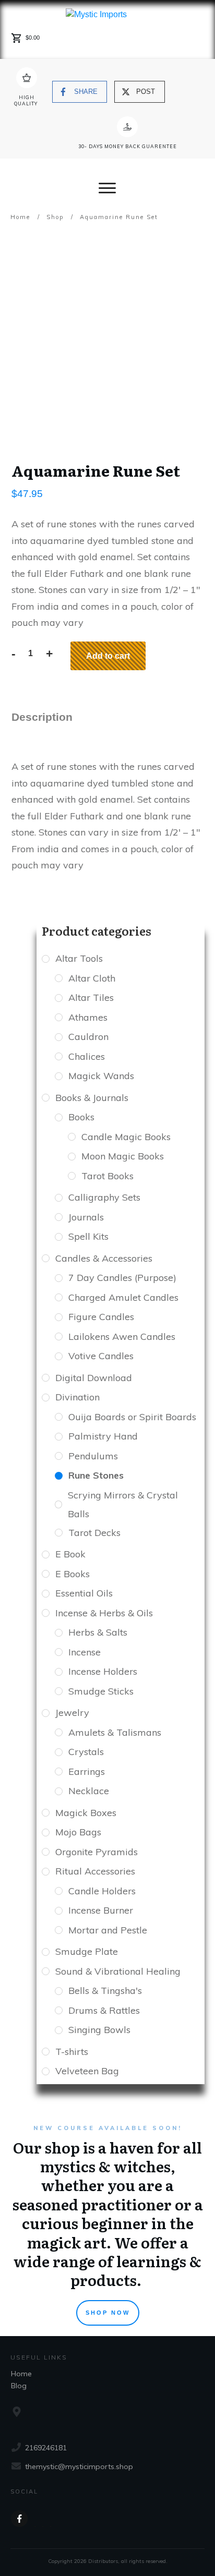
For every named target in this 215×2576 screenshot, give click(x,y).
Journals (86, 1217)
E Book (70, 1554)
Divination (77, 1397)
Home (21, 2374)
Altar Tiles (91, 997)
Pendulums (93, 1456)
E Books (73, 1574)
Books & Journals (92, 1098)
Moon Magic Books (123, 1156)
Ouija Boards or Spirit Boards (132, 1417)
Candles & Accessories (104, 1258)
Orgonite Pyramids (97, 1852)
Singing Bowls (99, 2030)
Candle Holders (102, 1891)
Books (81, 1117)
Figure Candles (101, 1317)
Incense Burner (101, 1910)
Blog (19, 2386)
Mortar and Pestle (108, 1930)
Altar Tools (79, 958)
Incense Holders (103, 1671)
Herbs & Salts (98, 1632)
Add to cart (108, 656)
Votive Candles (101, 1356)
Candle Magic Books (126, 1137)
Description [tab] (42, 717)
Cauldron (88, 1037)
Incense (85, 1652)
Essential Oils (84, 1593)
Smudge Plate (87, 1951)
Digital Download (94, 1378)
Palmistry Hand (103, 1436)
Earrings (87, 1771)
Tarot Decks (94, 1533)
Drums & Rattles (104, 2010)
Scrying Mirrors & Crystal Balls (123, 1504)
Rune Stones (96, 1475)
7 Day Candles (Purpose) (122, 1278)
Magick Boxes (86, 1813)
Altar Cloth (92, 978)
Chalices (87, 1056)
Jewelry (72, 1713)
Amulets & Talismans (115, 1732)
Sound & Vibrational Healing (118, 1971)
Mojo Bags (78, 1832)
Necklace (89, 1791)
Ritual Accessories (95, 1871)
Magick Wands (101, 1076)
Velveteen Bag (87, 2071)
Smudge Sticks (101, 1691)
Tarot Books (107, 1176)
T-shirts (72, 2052)
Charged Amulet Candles (123, 1297)
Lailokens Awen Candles (122, 1337)
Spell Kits (88, 1236)
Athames (88, 1017)
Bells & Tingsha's (105, 1991)
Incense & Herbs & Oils (104, 1613)
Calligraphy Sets (104, 1197)
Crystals (86, 1752)
